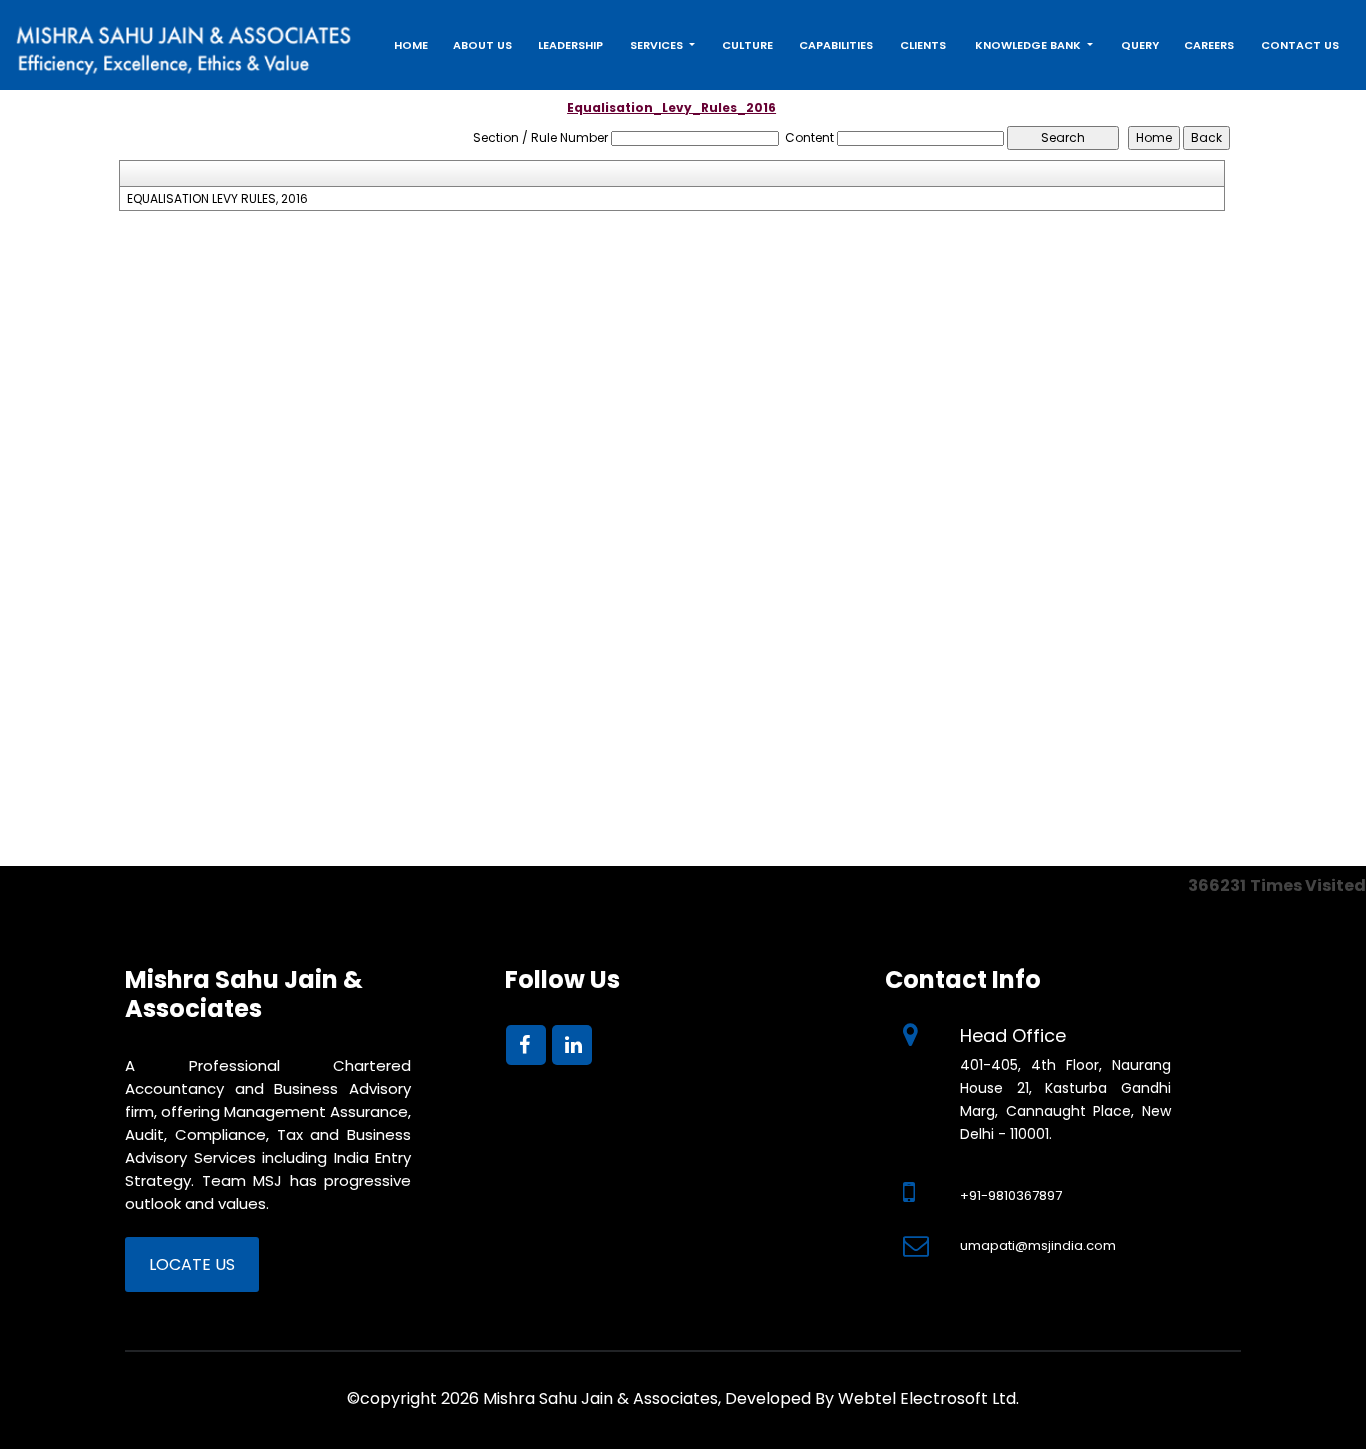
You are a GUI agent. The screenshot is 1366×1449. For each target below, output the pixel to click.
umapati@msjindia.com (1038, 1245)
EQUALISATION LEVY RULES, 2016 (217, 199)
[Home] (184, 44)
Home (411, 45)
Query (1140, 45)
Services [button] (658, 45)
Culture (747, 45)
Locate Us (192, 1264)
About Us (482, 45)
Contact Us (1300, 45)
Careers (1209, 45)
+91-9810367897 (1011, 1195)
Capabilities (836, 45)
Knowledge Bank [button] (1029, 45)
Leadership (570, 45)
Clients (923, 45)
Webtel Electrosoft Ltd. (928, 1398)
